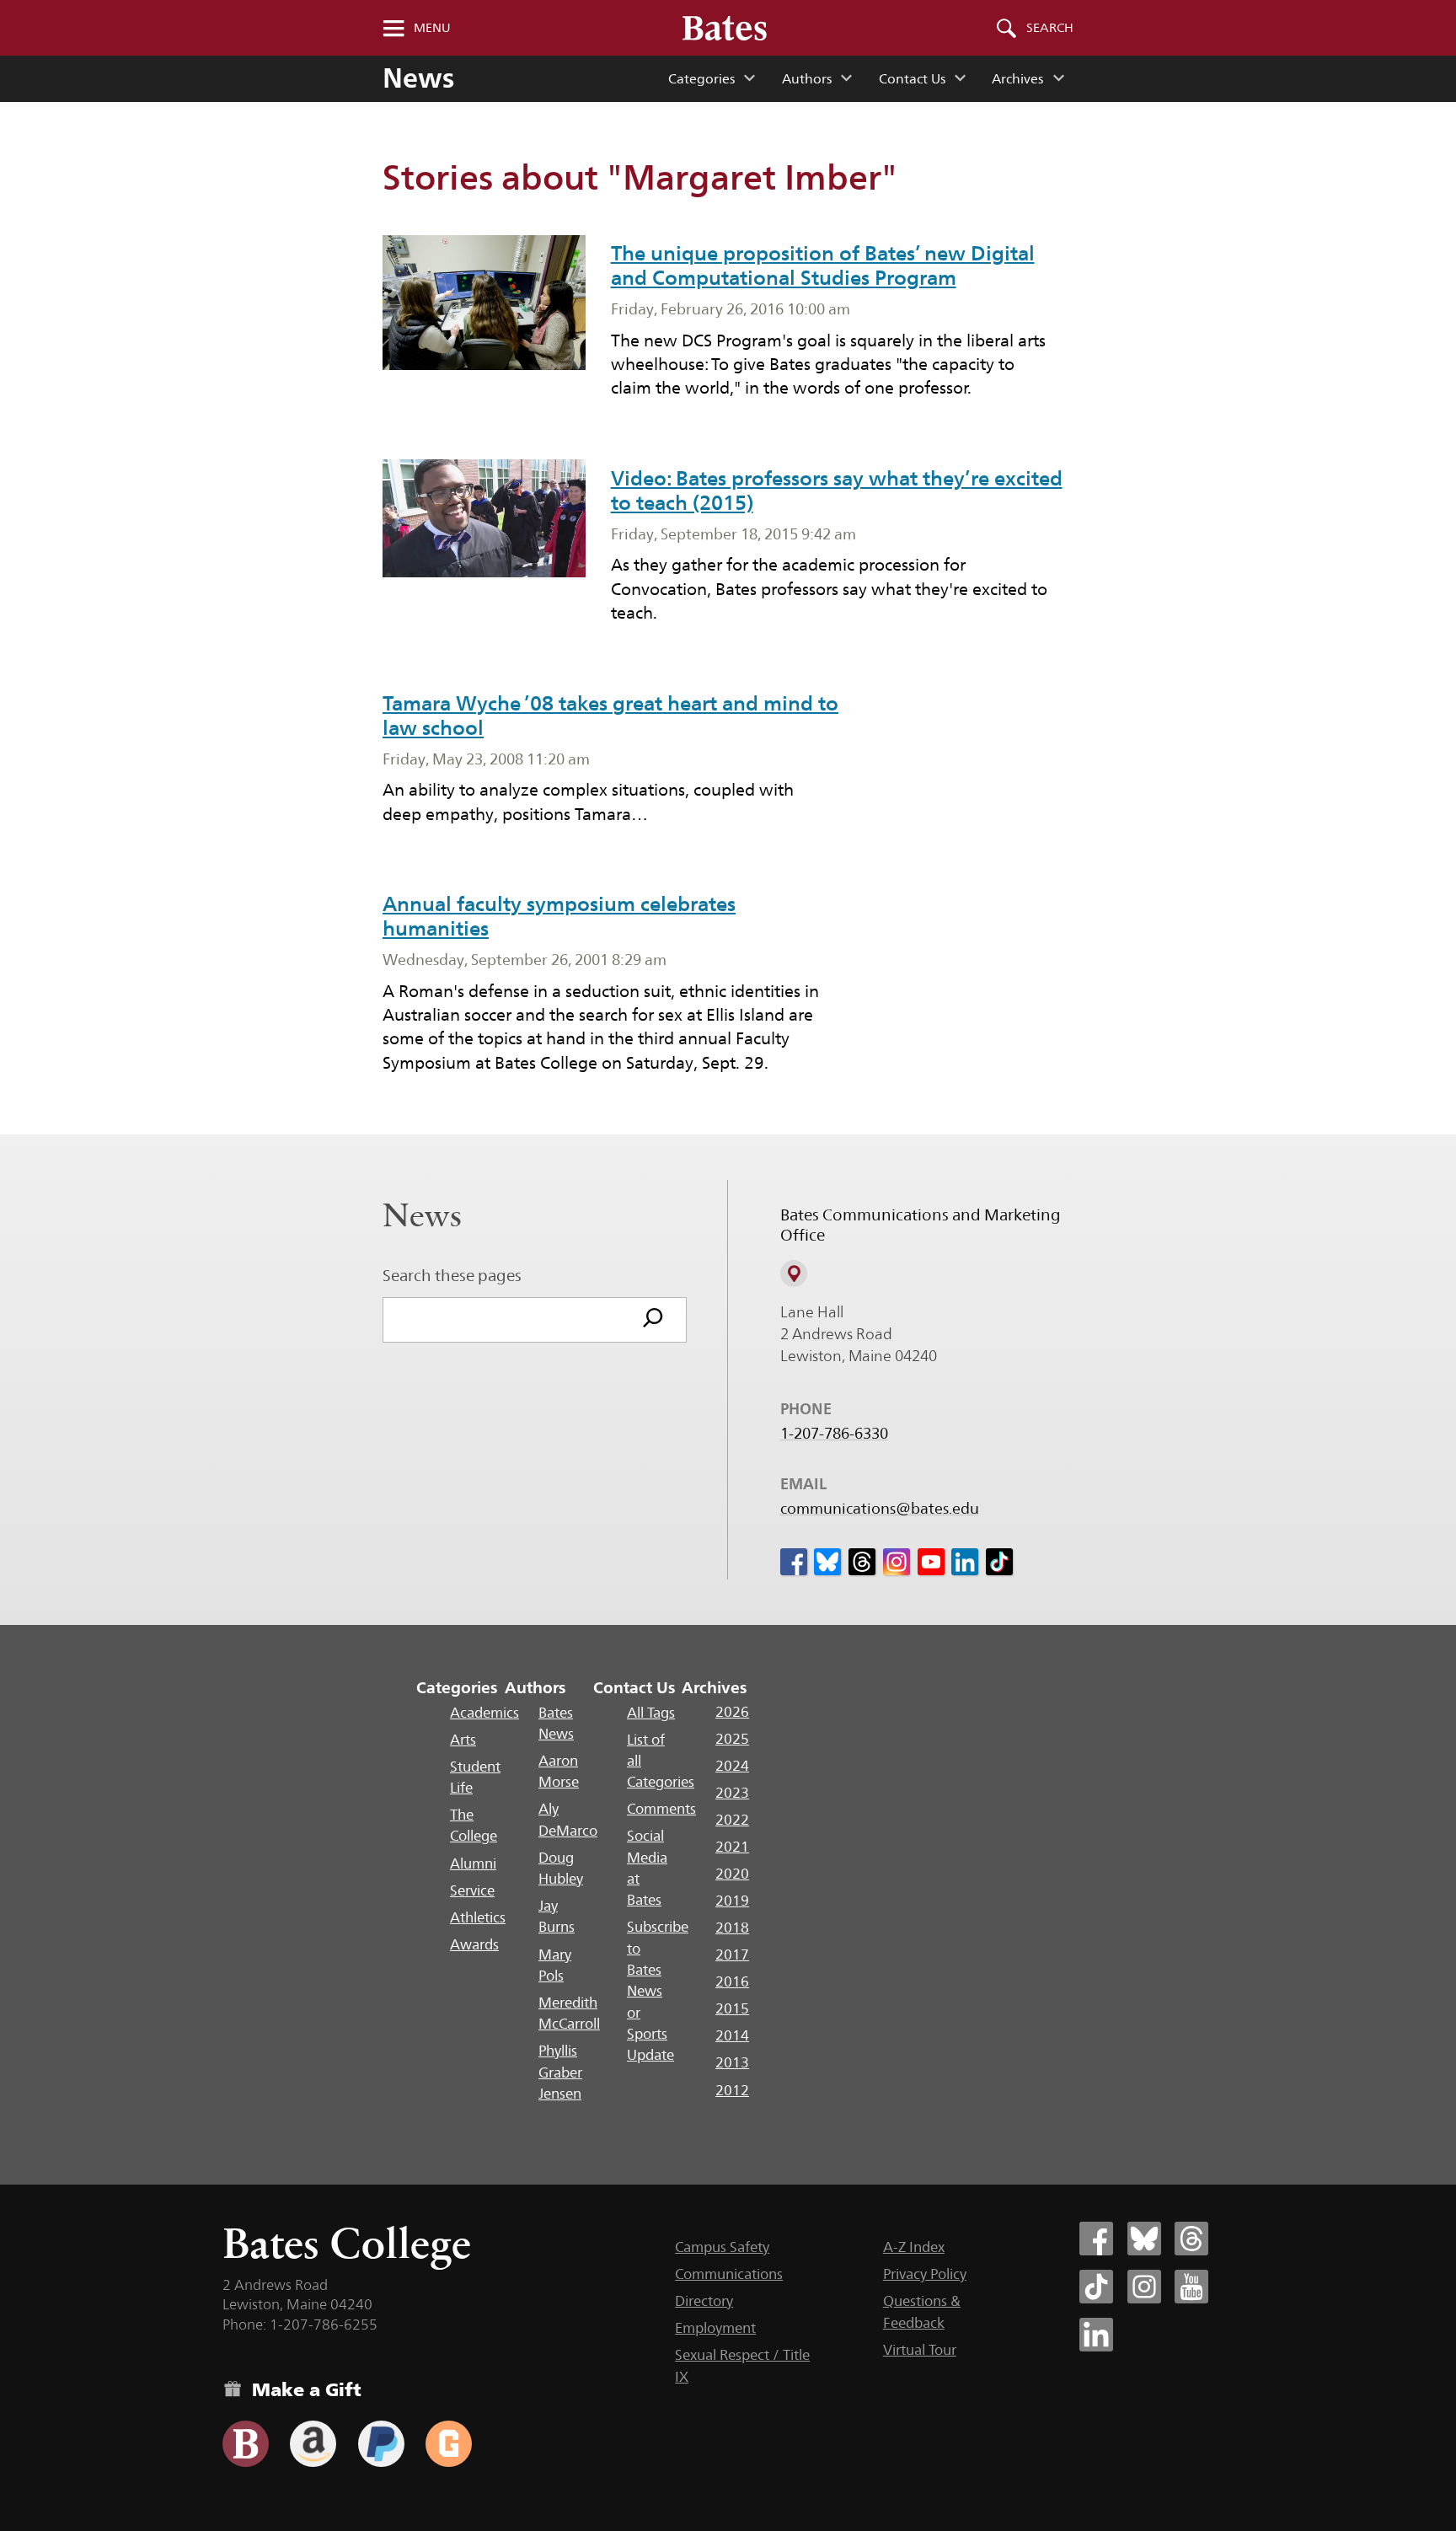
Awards (474, 1944)
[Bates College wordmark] (725, 28)
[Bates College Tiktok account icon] (1096, 2287)
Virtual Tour (920, 2350)
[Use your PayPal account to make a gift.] (381, 2444)
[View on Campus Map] (794, 1274)
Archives (1017, 79)
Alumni (473, 1863)
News (418, 78)
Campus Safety (722, 2247)
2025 (732, 1739)
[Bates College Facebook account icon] (1096, 2239)
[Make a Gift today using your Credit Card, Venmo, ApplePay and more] (246, 2444)
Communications (729, 2274)
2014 (732, 2035)
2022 (732, 1820)
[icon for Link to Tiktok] (999, 1562)
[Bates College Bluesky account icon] (1144, 2239)
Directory (704, 2301)
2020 (732, 1874)
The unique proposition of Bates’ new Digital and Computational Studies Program (823, 265)
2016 (732, 1981)
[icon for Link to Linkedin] (965, 1562)
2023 (732, 1793)
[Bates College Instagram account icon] (1144, 2287)
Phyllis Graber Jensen (560, 2072)
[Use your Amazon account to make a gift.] (313, 2444)
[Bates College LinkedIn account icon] (1096, 2335)
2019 (732, 1901)
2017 (732, 1955)
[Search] (653, 1320)
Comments (661, 1809)
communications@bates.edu (880, 1509)
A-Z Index (914, 2247)
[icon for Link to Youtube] (931, 1562)
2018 (732, 1928)
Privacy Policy (925, 2274)
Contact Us (912, 79)
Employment (715, 2328)
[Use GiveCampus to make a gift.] (449, 2444)
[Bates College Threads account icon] (1191, 2239)
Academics (484, 1713)
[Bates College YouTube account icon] (1191, 2287)
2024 (732, 1766)
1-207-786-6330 (834, 1434)
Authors (807, 79)
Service (472, 1890)
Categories (701, 79)
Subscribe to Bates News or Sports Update (658, 1991)
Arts (463, 1740)
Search (1050, 28)
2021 (732, 1847)
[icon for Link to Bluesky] (827, 1562)
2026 (732, 1712)
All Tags (651, 1713)
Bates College (347, 2243)
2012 (732, 2090)
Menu (432, 28)
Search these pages (452, 1275)
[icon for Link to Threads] (862, 1562)
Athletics (478, 1917)
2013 (732, 2062)
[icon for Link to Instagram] (897, 1562)
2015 (732, 2008)
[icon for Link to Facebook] (794, 1562)
